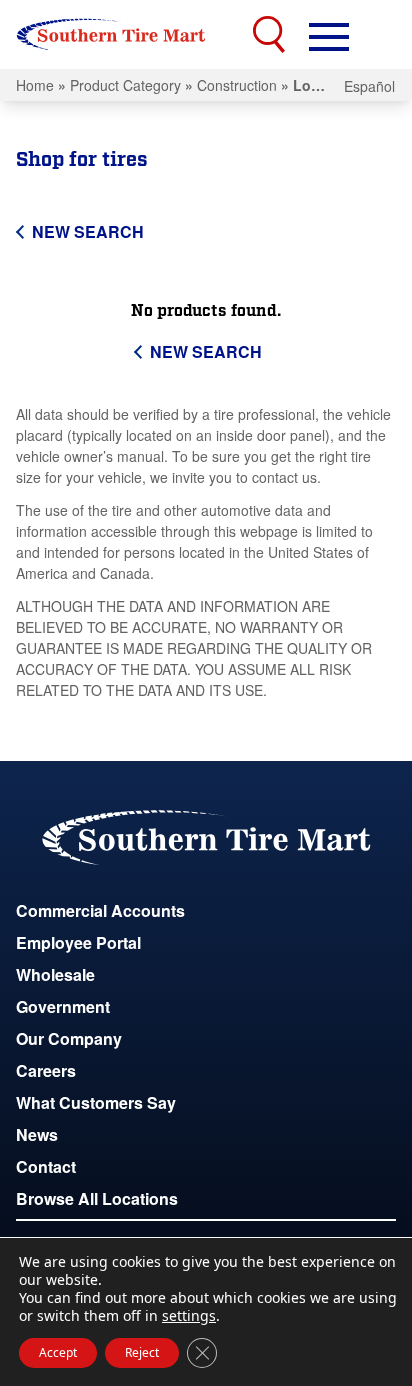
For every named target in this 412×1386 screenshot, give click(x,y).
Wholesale (55, 974)
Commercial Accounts (100, 910)
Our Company (69, 1038)
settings (189, 1316)
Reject (142, 1352)
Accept (58, 1352)
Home (35, 85)
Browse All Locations (97, 1198)
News (37, 1134)
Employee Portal (78, 942)
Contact (46, 1166)
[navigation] (329, 35)
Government (63, 1006)
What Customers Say (96, 1102)
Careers (46, 1070)
